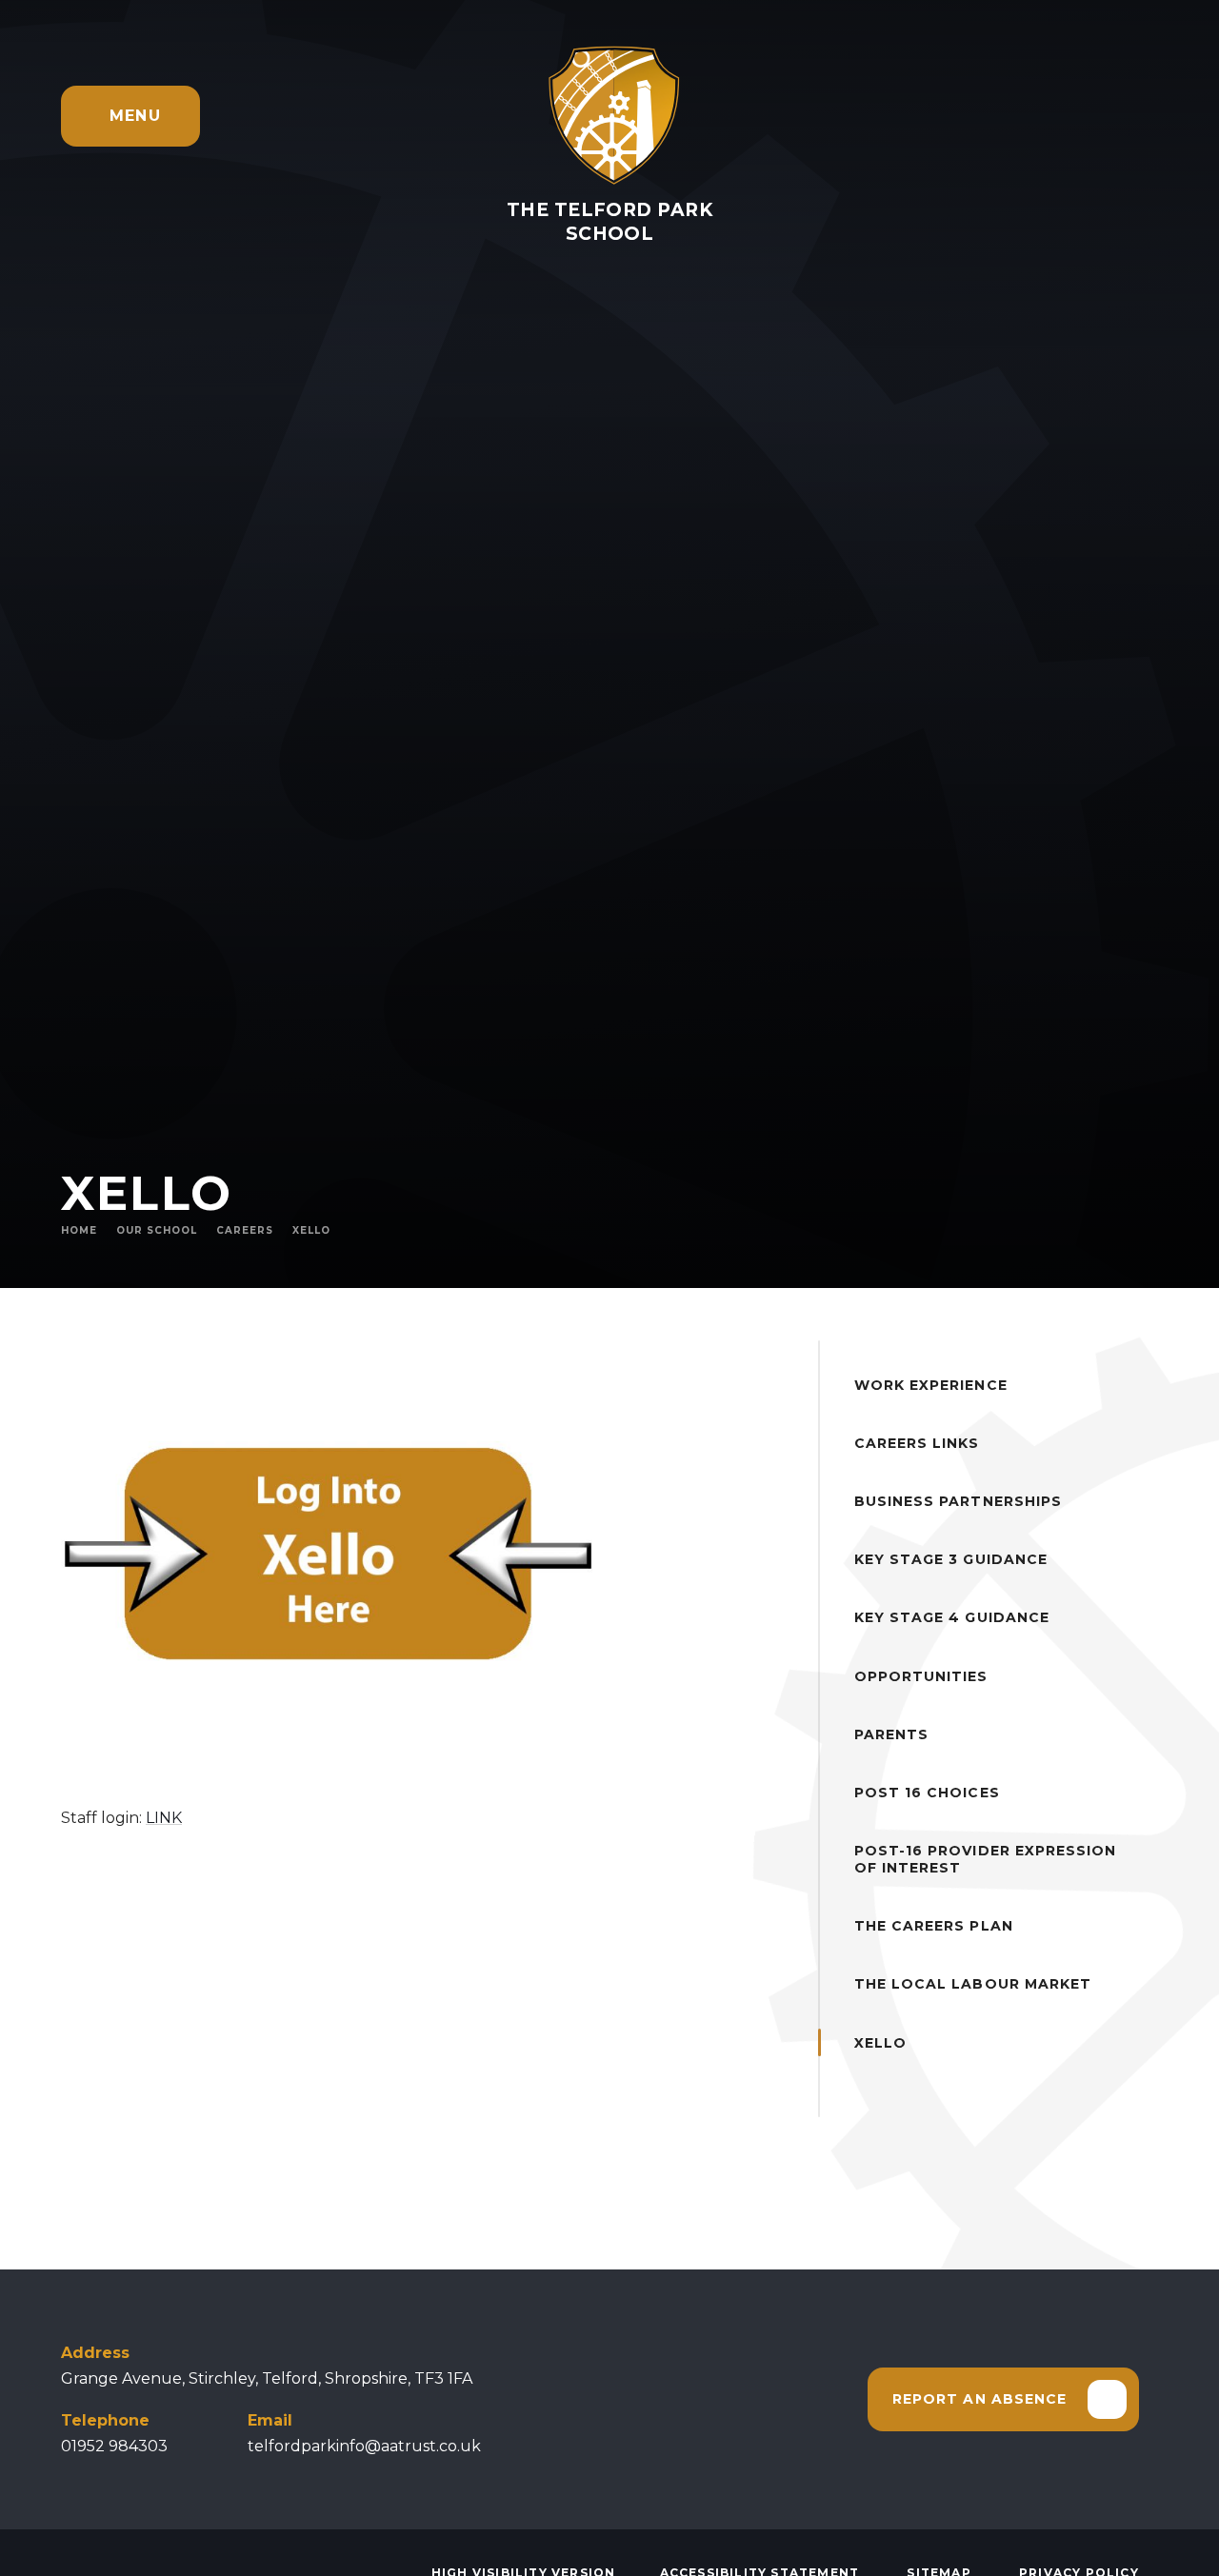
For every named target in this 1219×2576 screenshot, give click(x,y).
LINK (164, 1818)
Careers (245, 1230)
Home (79, 1230)
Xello (311, 1230)
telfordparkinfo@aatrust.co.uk (364, 2446)
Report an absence (979, 2399)
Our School (157, 1230)
